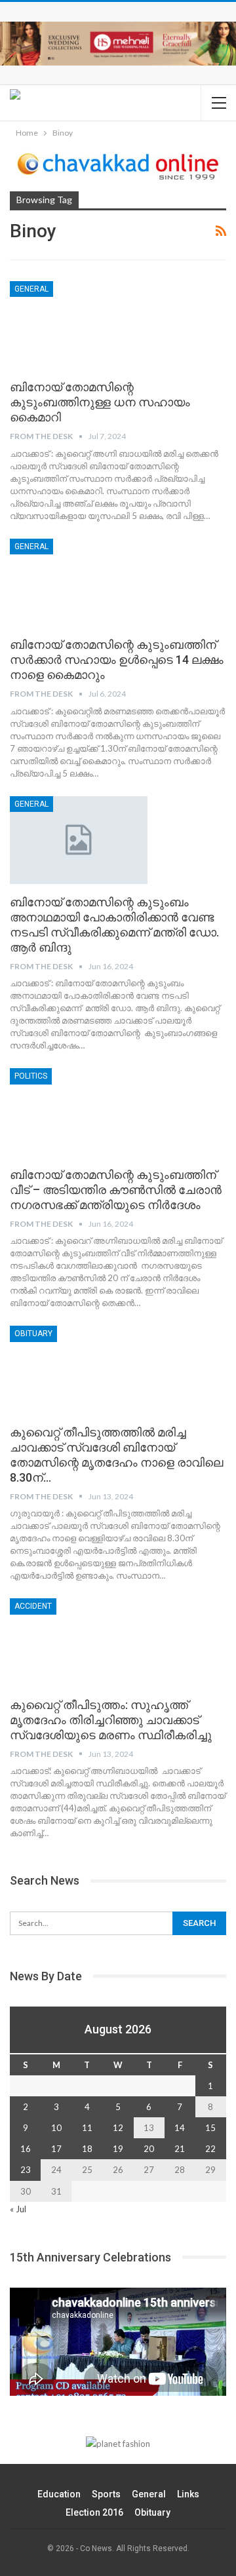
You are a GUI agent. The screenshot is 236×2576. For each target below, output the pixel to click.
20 (149, 2149)
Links (188, 2494)
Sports (106, 2494)
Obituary (33, 1334)
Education (59, 2494)
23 (26, 2170)
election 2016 (94, 2512)
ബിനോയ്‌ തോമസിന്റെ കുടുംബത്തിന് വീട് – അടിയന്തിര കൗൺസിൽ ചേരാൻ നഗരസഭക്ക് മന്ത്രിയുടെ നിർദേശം (116, 1190)
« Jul (18, 2209)
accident (33, 1606)
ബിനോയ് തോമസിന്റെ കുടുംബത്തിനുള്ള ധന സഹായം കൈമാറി (100, 402)
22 (210, 2149)
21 (180, 2149)
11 (87, 2128)
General (31, 289)
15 (210, 2128)
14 (180, 2128)
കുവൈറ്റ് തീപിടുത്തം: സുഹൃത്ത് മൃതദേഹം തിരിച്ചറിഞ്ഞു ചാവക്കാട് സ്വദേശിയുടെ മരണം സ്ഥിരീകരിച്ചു (111, 1720)
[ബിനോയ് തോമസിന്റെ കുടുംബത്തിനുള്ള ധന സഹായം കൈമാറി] (79, 325)
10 (56, 2128)
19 (118, 2149)
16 (26, 2149)
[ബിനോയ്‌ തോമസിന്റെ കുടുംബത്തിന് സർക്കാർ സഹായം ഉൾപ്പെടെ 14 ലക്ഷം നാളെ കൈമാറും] (79, 583)
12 (118, 2128)
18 (87, 2149)
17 (56, 2149)
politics (31, 1076)
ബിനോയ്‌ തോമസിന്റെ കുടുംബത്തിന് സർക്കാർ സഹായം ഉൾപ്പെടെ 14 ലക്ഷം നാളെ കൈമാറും (117, 660)
